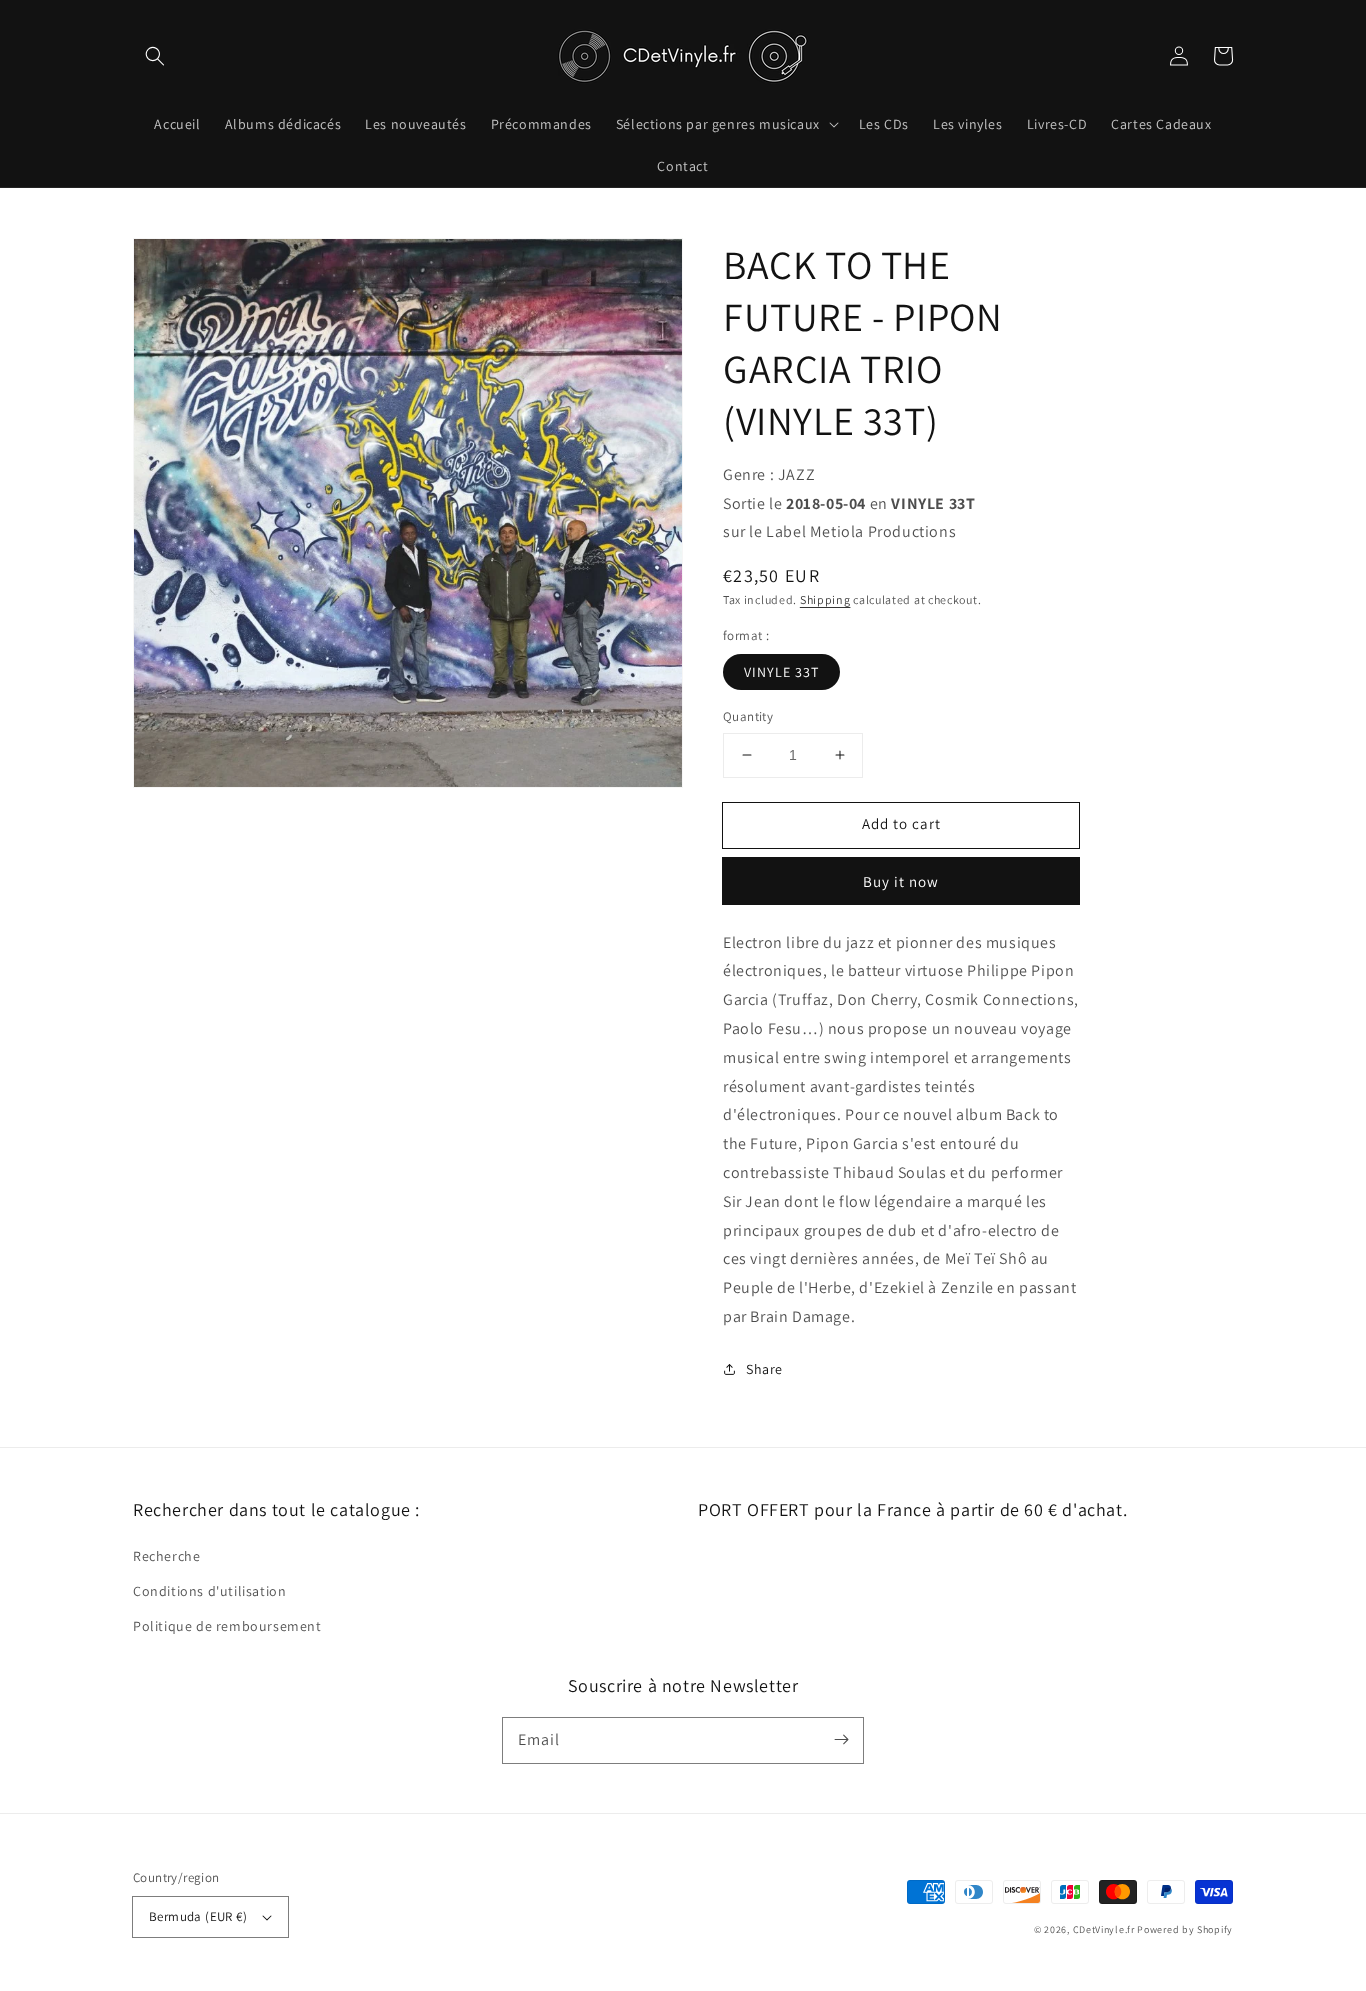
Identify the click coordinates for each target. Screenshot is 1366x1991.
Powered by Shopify (1185, 1929)
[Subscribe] (841, 1740)
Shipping (825, 599)
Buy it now (901, 881)
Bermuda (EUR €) (198, 1916)
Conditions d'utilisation (209, 1591)
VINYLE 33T (781, 672)
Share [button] (764, 1369)
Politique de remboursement (227, 1626)
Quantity (748, 716)
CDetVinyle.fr (1104, 1929)
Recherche (166, 1556)
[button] (155, 56)
